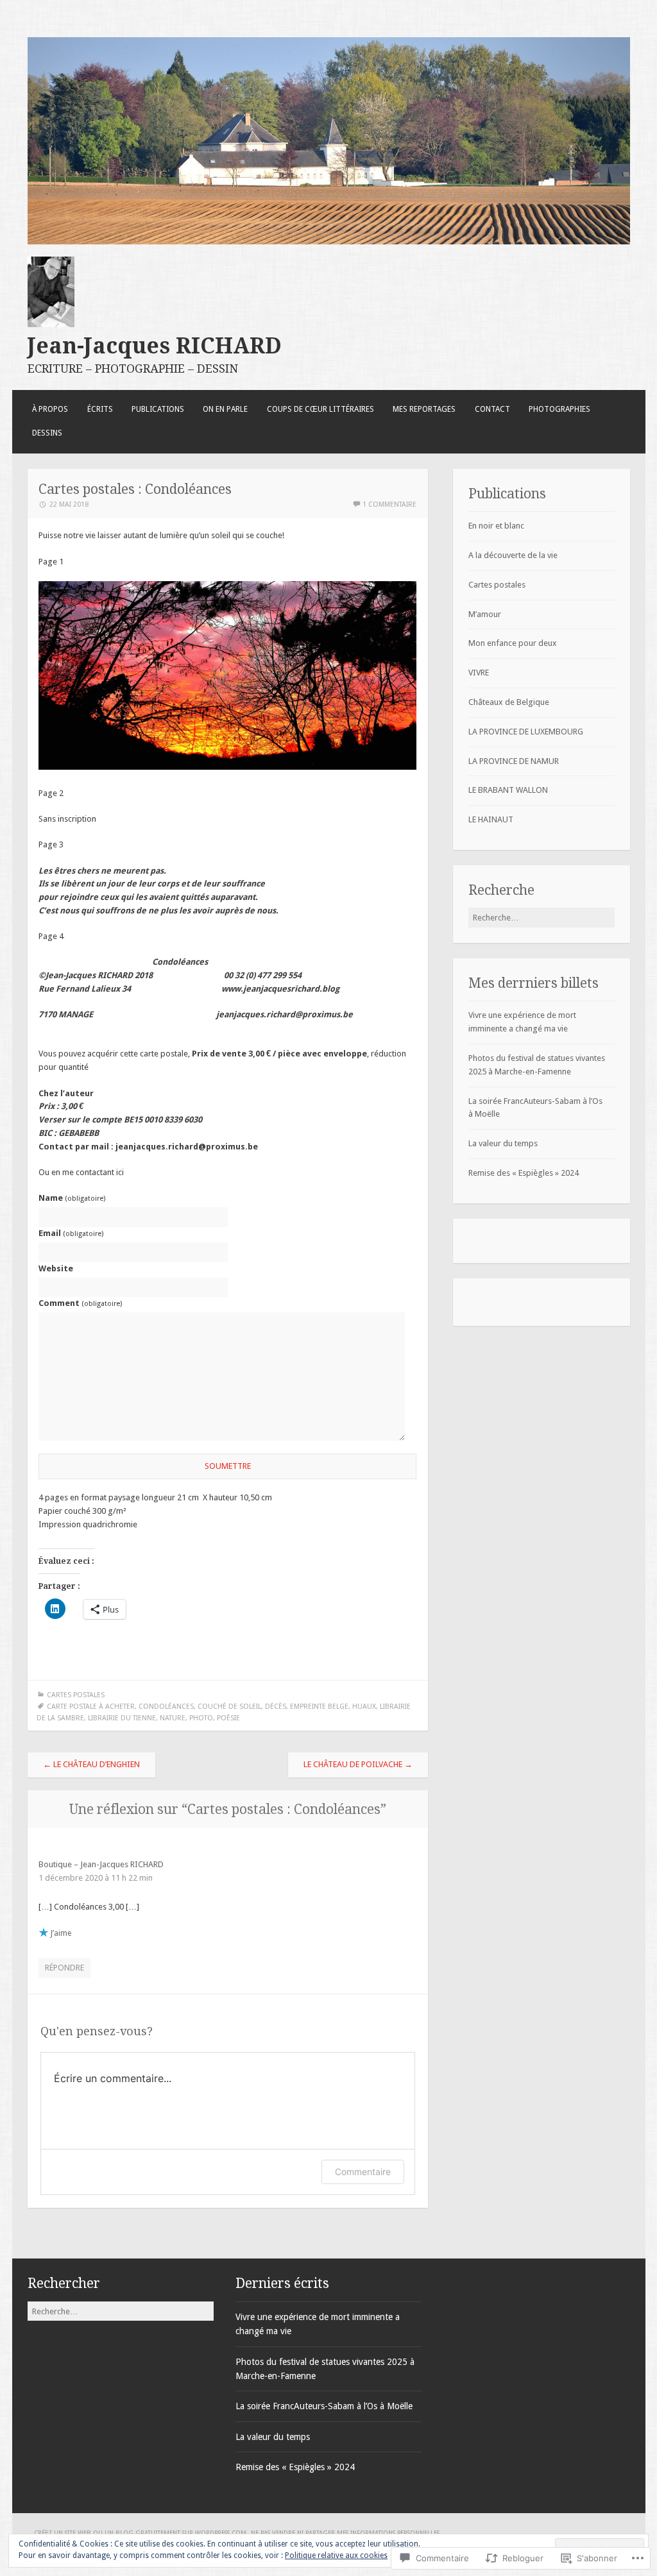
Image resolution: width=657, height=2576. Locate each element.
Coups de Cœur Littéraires (320, 409)
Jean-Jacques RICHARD (155, 346)
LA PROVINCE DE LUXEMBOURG (526, 732)
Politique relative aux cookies (336, 2555)
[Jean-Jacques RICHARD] (329, 241)
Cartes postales (76, 1695)
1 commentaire (389, 504)
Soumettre (228, 1466)
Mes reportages (424, 409)
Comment (80, 1303)
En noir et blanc (496, 526)
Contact (492, 409)
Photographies (559, 409)
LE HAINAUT (491, 819)
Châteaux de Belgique (509, 702)
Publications (158, 409)
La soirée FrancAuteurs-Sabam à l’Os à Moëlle (324, 2406)
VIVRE (479, 673)
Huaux (364, 1707)
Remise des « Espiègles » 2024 (524, 1173)
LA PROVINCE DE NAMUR (514, 761)
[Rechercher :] (542, 918)
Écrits (100, 409)
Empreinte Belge (319, 1707)
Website (56, 1268)
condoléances (166, 1707)
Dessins (47, 433)
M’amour (485, 614)
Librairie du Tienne (122, 1718)
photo (201, 1718)
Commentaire (363, 2172)
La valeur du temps (503, 1143)
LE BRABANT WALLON (508, 790)
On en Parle (225, 409)
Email (71, 1233)
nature (173, 1718)
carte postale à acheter (91, 1707)
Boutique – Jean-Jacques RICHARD (101, 1864)
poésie (228, 1718)
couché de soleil (229, 1707)
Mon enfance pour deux (513, 643)
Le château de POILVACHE (358, 1764)
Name (72, 1198)
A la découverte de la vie (513, 555)
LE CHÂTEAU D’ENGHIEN (91, 1764)
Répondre (64, 1968)
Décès (276, 1707)
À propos (50, 409)
